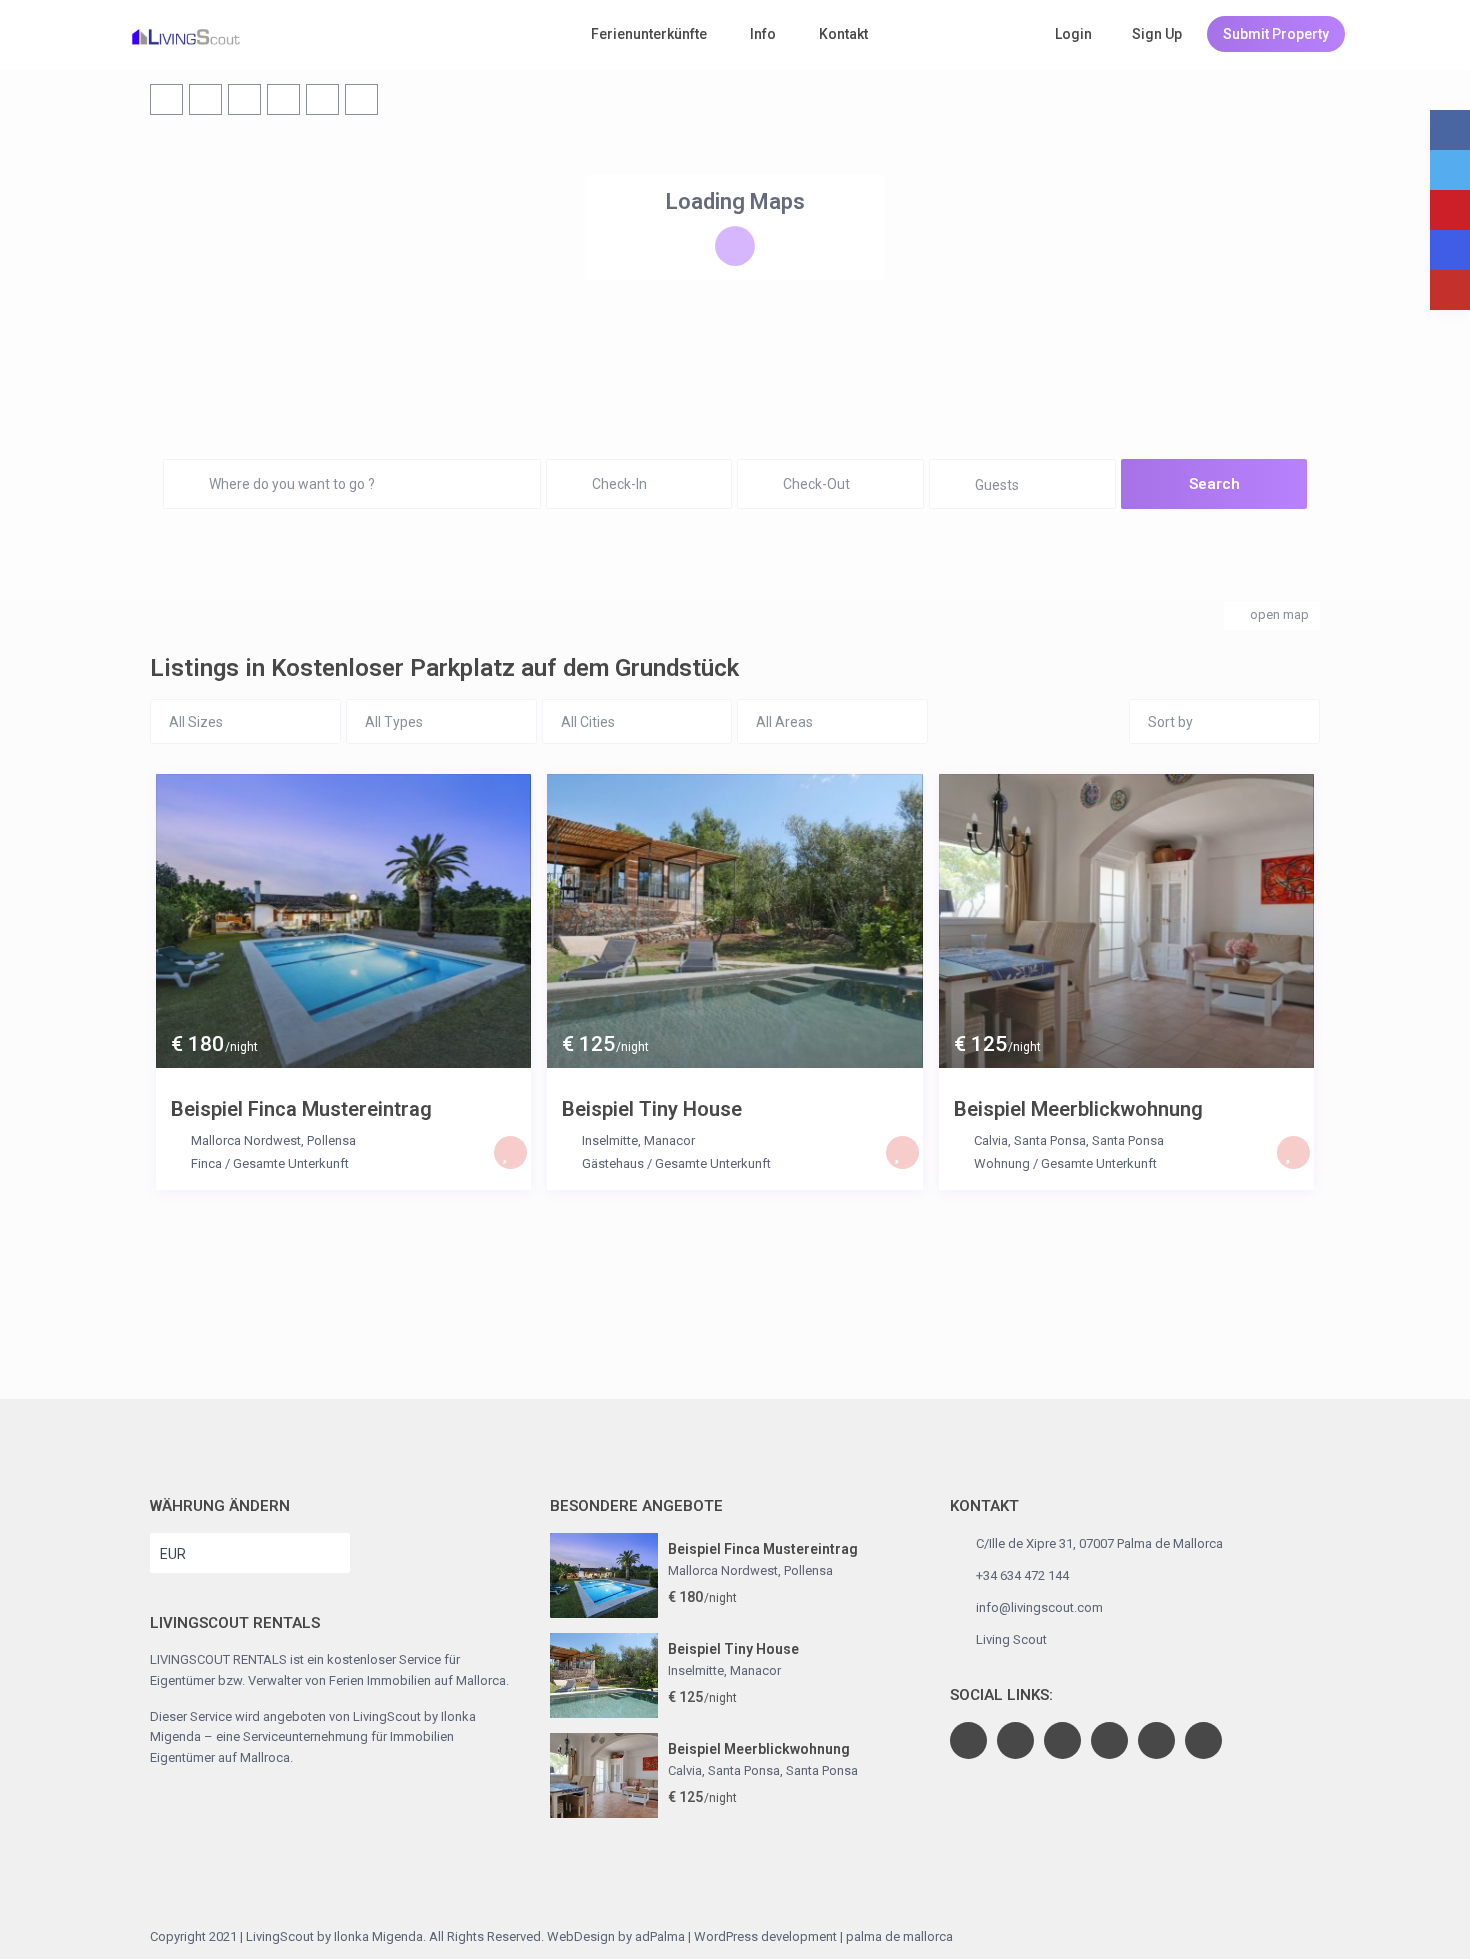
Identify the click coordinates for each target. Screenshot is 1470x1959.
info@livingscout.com (1039, 1607)
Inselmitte (610, 1140)
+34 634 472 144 (1022, 1575)
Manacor (669, 1140)
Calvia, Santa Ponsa (1030, 1140)
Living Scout (1011, 1639)
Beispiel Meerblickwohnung (1078, 1109)
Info (763, 34)
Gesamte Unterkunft (291, 1163)
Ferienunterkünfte (649, 34)
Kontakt (843, 34)
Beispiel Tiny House (652, 1109)
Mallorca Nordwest (246, 1140)
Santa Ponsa (1128, 1140)
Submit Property (1276, 34)
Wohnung (1002, 1163)
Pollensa (331, 1140)
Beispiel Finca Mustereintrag (301, 1109)
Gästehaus (613, 1163)
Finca (206, 1163)
